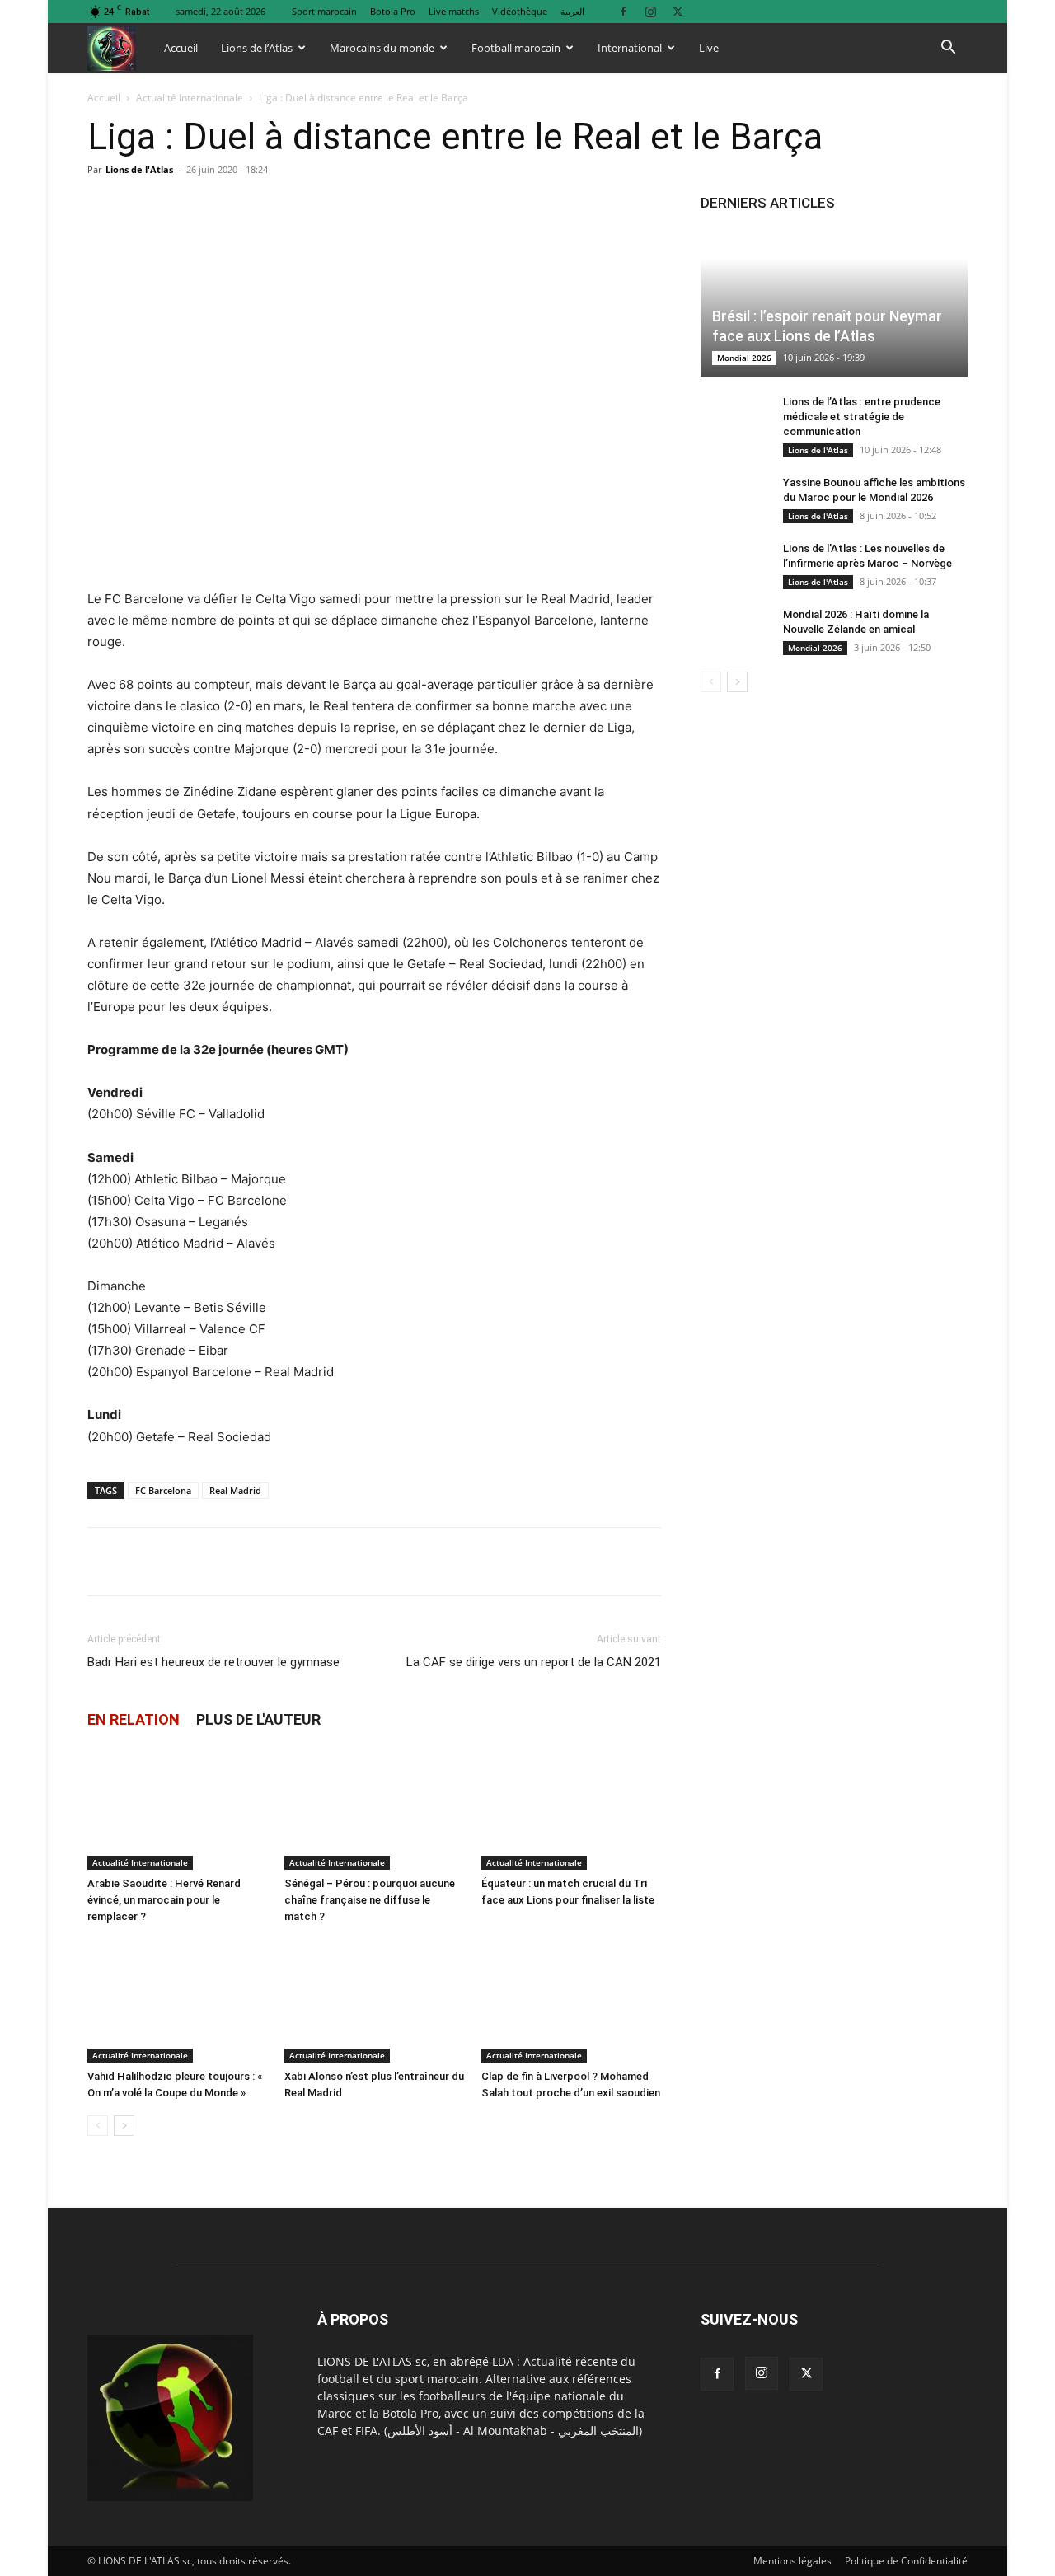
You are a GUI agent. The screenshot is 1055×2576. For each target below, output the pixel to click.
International (630, 48)
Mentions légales (792, 2561)
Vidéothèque (520, 11)
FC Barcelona (163, 1490)
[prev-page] (98, 2126)
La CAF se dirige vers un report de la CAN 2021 (534, 1662)
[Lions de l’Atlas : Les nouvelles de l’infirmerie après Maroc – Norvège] (734, 564)
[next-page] (124, 2126)
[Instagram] (650, 11)
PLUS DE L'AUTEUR (258, 1719)
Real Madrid (235, 1490)
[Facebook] (623, 11)
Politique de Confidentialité (906, 2561)
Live (709, 48)
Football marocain (516, 48)
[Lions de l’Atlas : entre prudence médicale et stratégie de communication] (734, 418)
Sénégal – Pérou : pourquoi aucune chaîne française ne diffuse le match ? (370, 1900)
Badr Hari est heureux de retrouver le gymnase (213, 1662)
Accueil (181, 48)
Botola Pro (393, 11)
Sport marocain (324, 11)
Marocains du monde (382, 48)
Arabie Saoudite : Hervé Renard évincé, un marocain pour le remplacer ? (164, 1900)
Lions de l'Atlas (139, 169)
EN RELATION (134, 1719)
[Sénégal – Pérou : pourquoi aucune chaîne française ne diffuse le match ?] (374, 1808)
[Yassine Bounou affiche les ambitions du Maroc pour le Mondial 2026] (734, 499)
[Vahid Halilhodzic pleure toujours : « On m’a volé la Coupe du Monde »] (177, 2001)
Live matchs (454, 11)
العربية (572, 11)
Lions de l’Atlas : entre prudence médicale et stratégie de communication (862, 417)
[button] (948, 49)
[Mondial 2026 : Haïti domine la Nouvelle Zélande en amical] (734, 630)
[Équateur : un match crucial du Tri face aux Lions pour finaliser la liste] (571, 1808)
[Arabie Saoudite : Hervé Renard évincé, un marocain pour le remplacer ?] (177, 1808)
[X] (678, 11)
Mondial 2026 (744, 358)
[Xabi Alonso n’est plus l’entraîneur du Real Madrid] (374, 2001)
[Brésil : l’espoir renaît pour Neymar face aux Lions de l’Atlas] (834, 303)
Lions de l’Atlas (257, 48)
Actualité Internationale (190, 98)
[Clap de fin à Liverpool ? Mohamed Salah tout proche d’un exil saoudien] (571, 2001)
